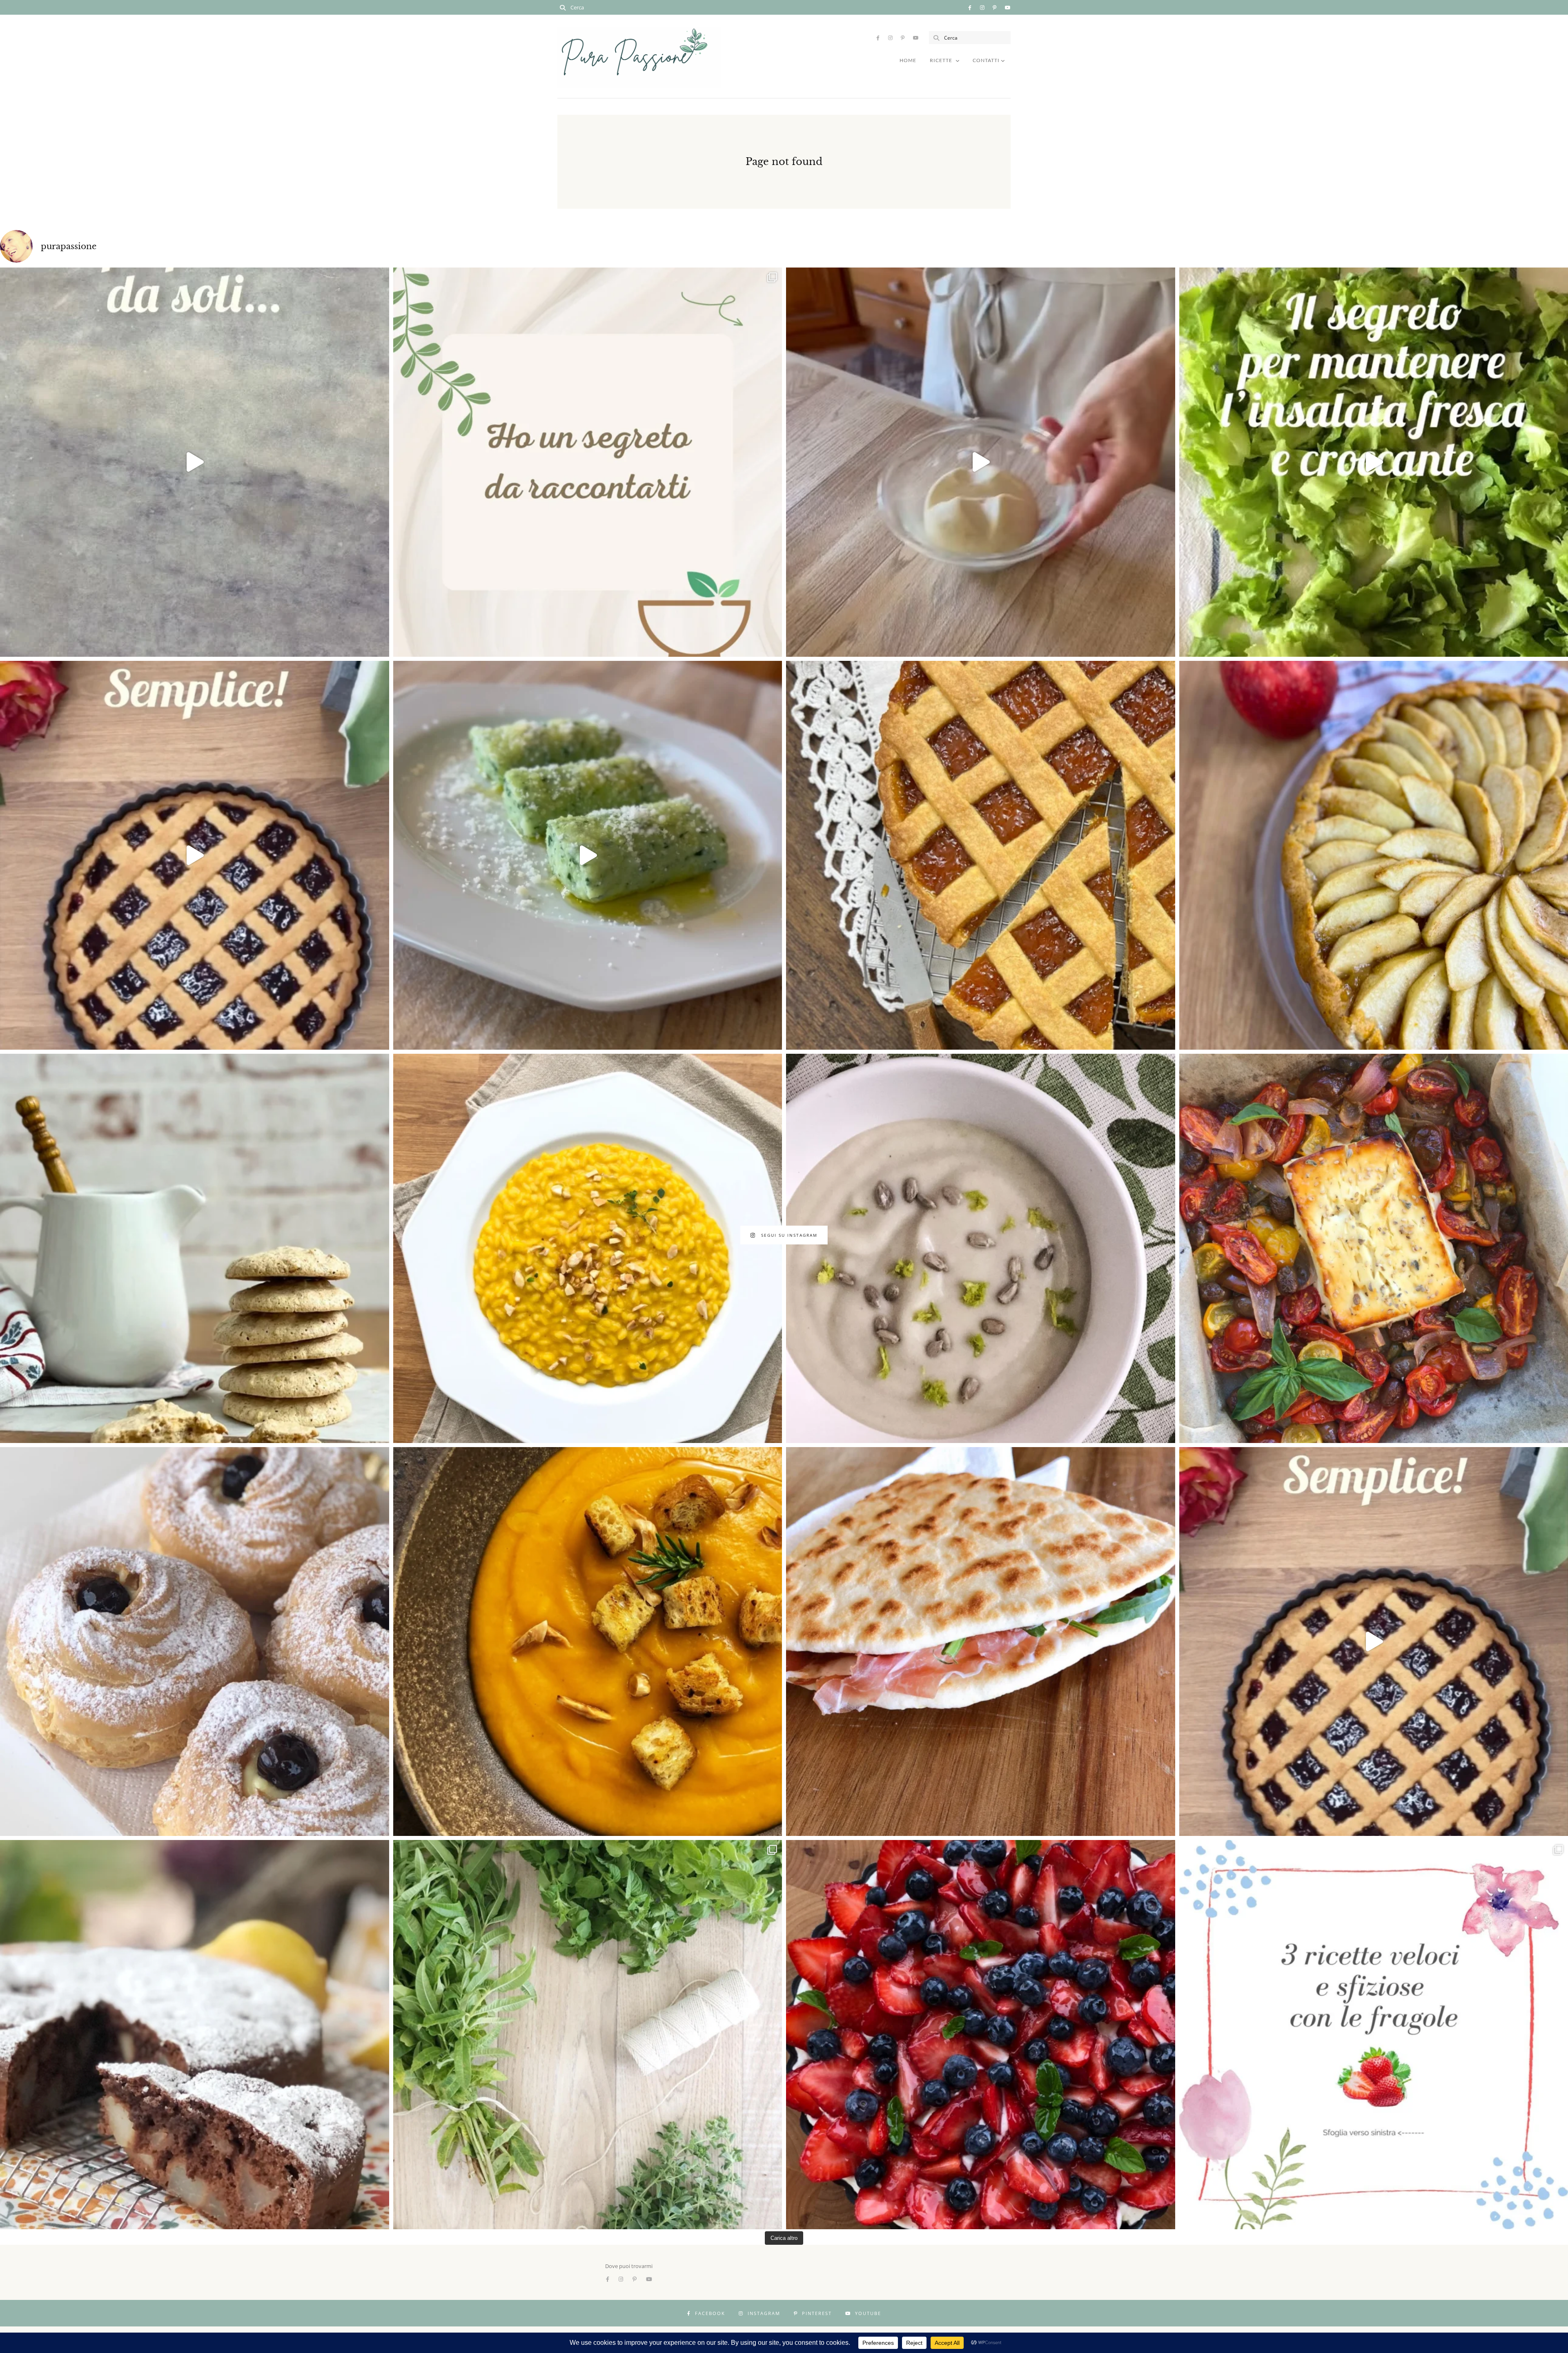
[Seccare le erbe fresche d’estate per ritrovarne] (588, 2035)
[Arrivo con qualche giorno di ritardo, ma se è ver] (195, 1642)
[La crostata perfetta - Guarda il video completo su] (195, 855)
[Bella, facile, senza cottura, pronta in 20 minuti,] (981, 2035)
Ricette (941, 60)
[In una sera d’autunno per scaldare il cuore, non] (588, 1642)
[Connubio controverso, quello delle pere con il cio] (195, 2035)
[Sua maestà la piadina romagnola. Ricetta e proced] (981, 1642)
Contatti (986, 60)
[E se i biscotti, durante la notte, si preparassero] (195, 462)
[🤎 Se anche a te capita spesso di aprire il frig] (195, 1248)
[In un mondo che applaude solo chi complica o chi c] (588, 462)
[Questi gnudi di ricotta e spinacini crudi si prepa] (588, 855)
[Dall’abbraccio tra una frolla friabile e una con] (981, 855)
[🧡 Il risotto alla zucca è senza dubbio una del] (588, 1248)
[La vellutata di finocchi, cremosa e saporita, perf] (981, 1248)
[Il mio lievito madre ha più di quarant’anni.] (981, 462)
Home (908, 60)
